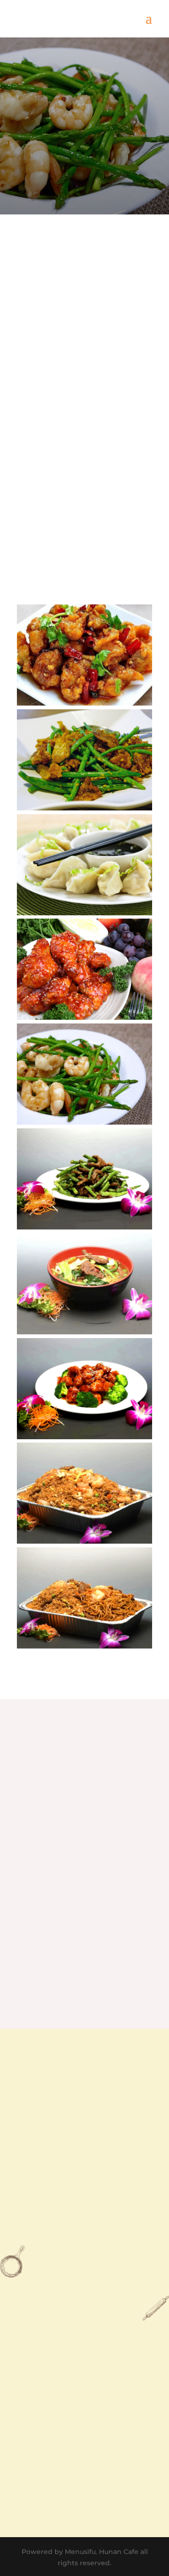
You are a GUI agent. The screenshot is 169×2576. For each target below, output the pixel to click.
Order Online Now (85, 1961)
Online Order (84, 174)
